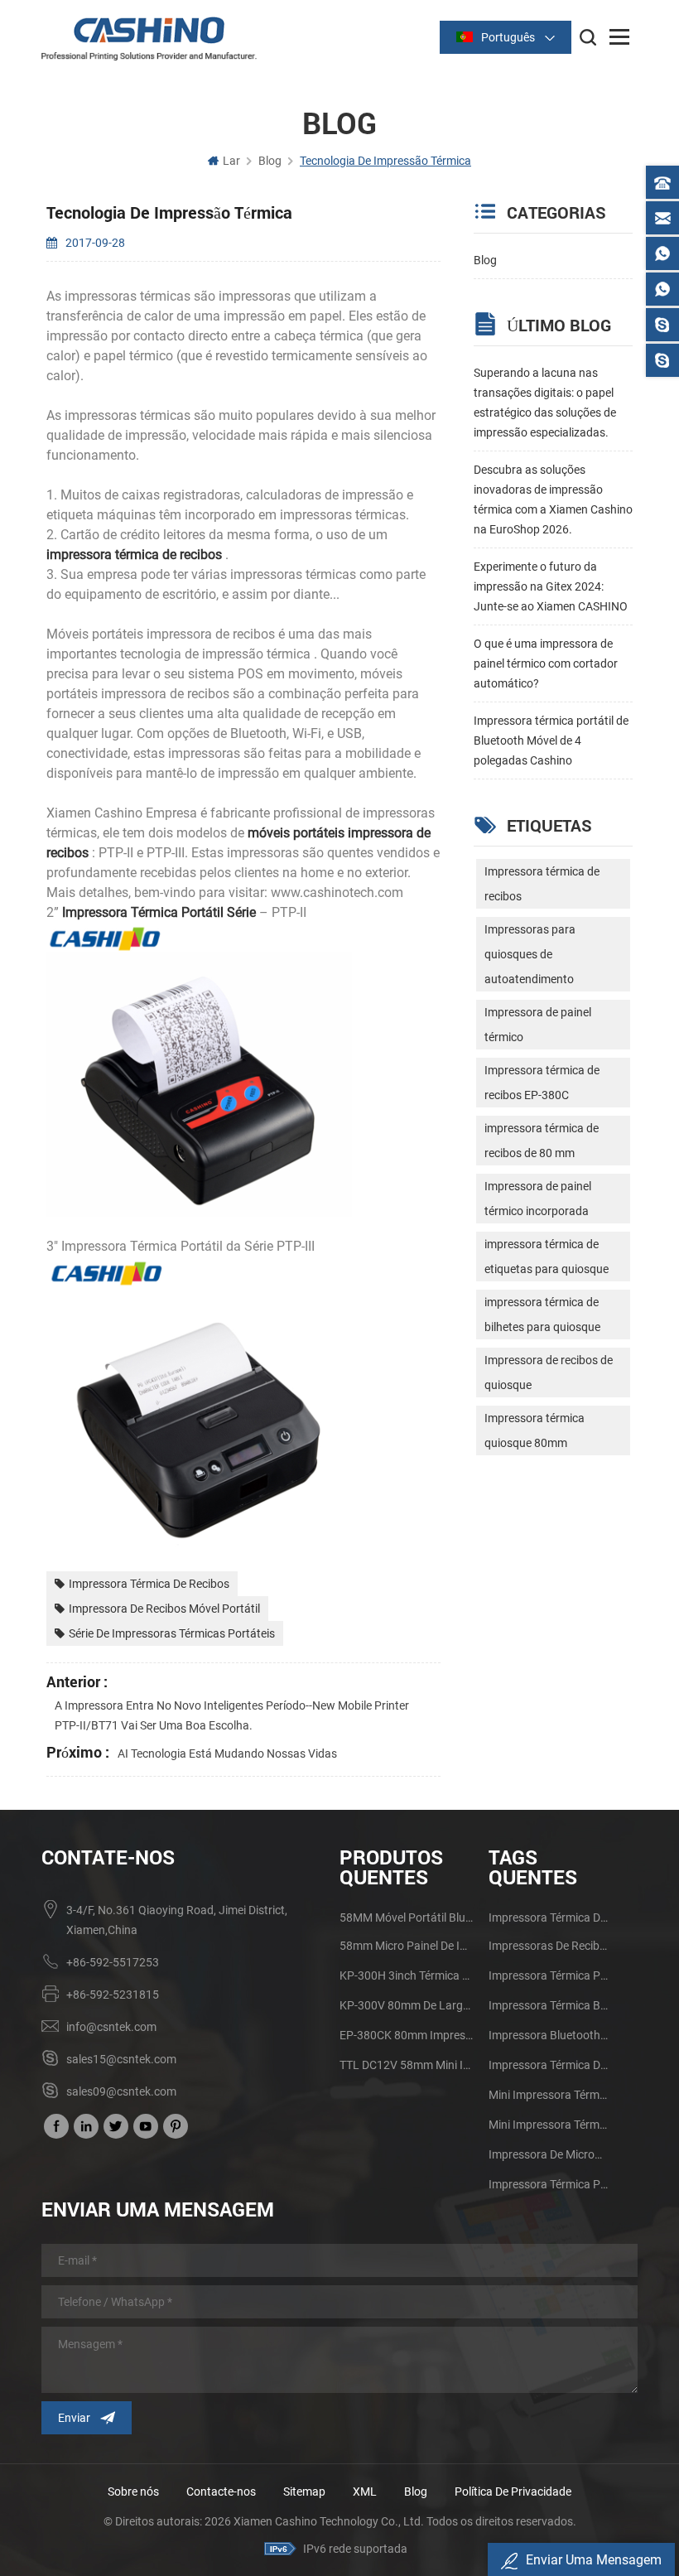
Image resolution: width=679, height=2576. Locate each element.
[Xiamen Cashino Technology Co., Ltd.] (149, 39)
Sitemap (304, 2492)
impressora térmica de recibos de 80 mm (542, 1141)
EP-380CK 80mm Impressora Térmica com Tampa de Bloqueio (408, 2035)
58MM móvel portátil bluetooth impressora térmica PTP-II (408, 1918)
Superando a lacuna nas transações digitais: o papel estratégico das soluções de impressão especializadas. (545, 403)
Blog (485, 260)
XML (365, 2492)
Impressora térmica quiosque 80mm (535, 1430)
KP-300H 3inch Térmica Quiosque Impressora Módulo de (408, 1975)
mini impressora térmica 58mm (548, 2125)
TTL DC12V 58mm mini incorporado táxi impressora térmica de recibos (408, 2065)
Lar (231, 161)
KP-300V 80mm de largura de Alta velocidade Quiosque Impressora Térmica (408, 2005)
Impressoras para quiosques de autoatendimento (530, 954)
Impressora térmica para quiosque (548, 1975)
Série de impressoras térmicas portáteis (172, 1633)
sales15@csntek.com (121, 2059)
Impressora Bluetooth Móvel (548, 2035)
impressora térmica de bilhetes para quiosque (542, 1315)
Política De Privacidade (513, 2492)
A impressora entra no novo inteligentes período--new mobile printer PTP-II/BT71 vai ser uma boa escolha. (232, 1715)
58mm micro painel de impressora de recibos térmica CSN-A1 (408, 1946)
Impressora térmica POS (548, 2184)
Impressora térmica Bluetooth (548, 2005)
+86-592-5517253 (113, 1962)
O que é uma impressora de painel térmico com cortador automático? (546, 663)
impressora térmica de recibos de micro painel (548, 2065)
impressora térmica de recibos (134, 555)
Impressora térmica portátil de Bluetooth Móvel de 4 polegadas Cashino (551, 740)
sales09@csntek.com (121, 2091)
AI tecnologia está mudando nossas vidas (227, 1754)
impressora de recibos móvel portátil (164, 1609)
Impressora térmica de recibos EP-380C (542, 1083)
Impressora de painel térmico (538, 1025)
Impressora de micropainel (548, 2154)
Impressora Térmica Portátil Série (157, 912)
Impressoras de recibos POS (548, 1946)
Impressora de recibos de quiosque (549, 1372)
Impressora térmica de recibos (149, 1584)
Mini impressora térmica (548, 2095)
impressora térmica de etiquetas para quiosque (547, 1257)
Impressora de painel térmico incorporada (538, 1199)
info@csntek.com (111, 2027)
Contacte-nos (221, 2492)
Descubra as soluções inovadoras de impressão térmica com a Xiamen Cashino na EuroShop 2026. (553, 499)
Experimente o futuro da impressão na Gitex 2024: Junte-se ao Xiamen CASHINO (551, 586)
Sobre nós (133, 2492)
